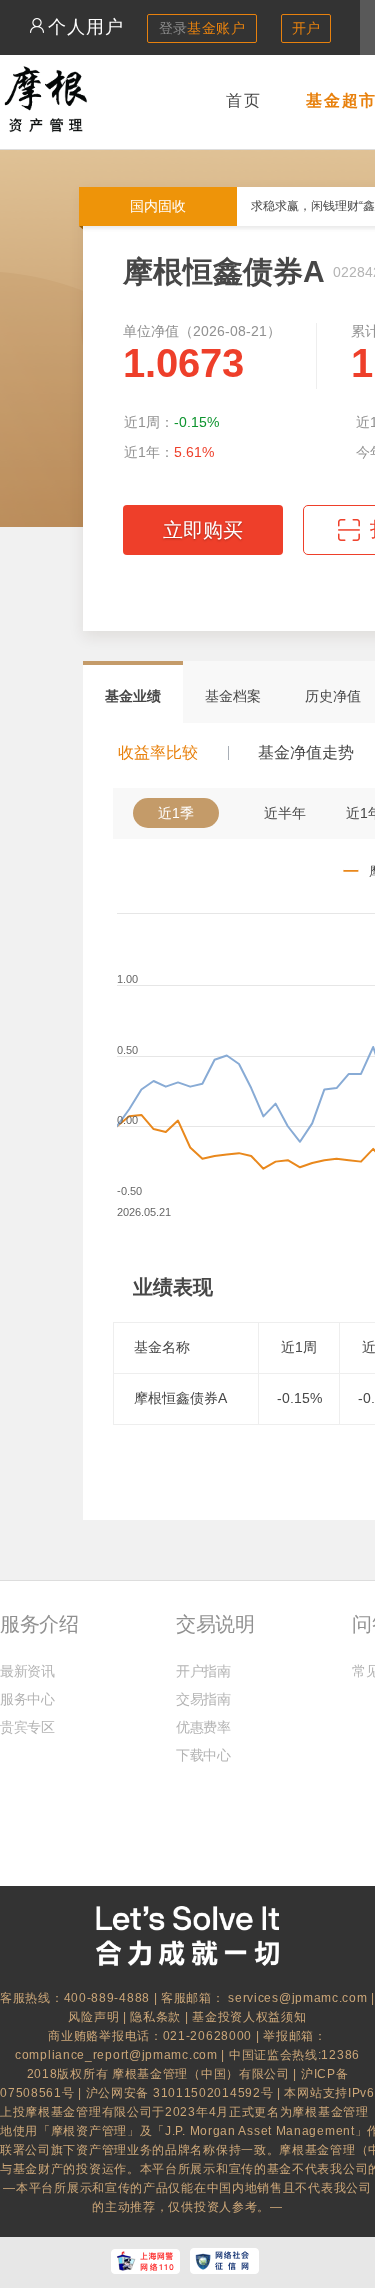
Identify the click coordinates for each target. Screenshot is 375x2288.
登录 (202, 28)
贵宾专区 (27, 1727)
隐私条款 (155, 2017)
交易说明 (215, 1624)
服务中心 (27, 1699)
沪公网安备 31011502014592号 (181, 2093)
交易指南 (203, 1699)
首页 (244, 100)
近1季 (176, 813)
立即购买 (203, 530)
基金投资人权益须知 (249, 2017)
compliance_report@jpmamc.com (118, 2055)
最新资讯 (27, 1671)
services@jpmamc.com (297, 1998)
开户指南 (203, 1671)
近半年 (285, 813)
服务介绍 (39, 1624)
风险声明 (93, 2017)
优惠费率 (203, 1727)
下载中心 (203, 1755)
